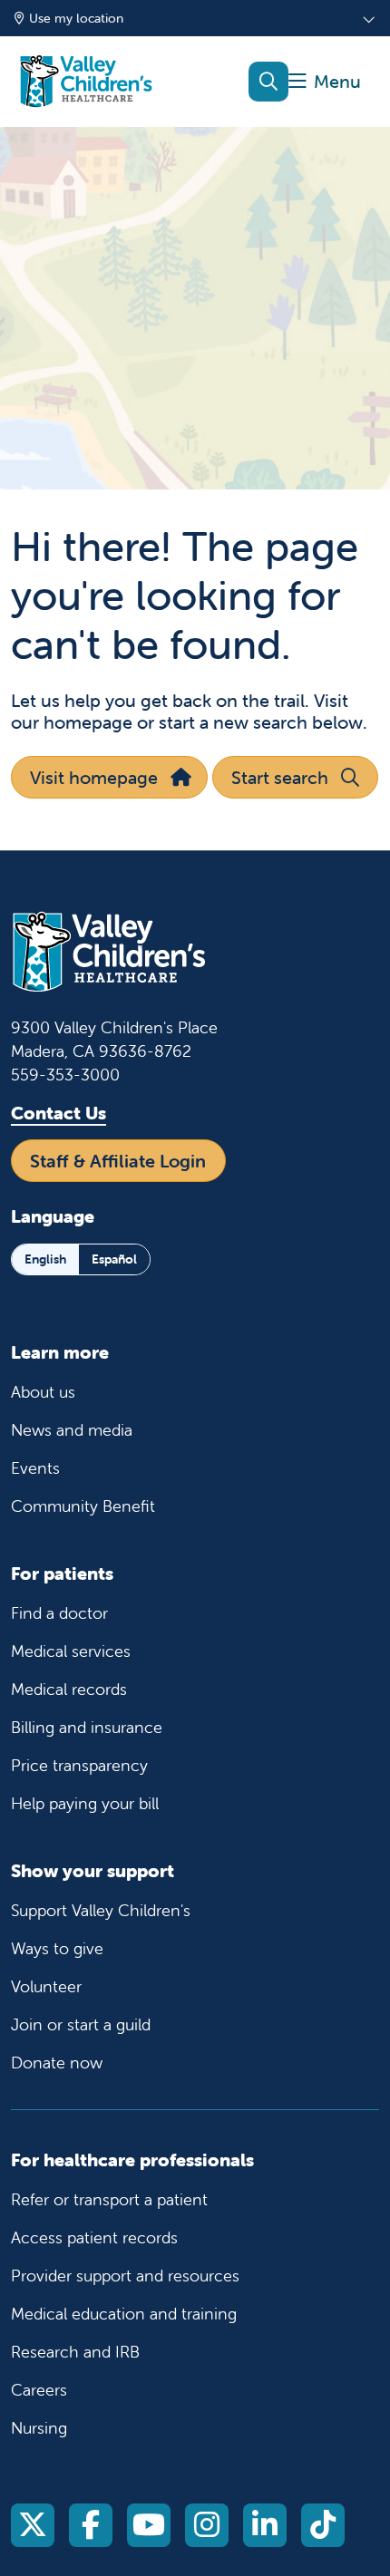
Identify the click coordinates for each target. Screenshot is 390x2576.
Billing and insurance (87, 1727)
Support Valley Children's (101, 1910)
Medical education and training (124, 2314)
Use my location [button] (76, 18)
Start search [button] (280, 777)
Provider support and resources (125, 2276)
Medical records (69, 1689)
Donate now (57, 2063)
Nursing (39, 2428)
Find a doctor (59, 1613)
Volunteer (46, 1986)
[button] (325, 82)
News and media (72, 1430)
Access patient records (94, 2237)
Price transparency (79, 1765)
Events (35, 1468)
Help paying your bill (85, 1803)
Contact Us (58, 1113)
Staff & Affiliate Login (118, 1161)
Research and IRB (75, 2352)
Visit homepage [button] (94, 777)
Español (114, 1259)
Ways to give (57, 1948)
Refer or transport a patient (109, 2199)
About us (43, 1392)
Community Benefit (83, 1506)
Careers (39, 2390)
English (45, 1259)
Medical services (71, 1651)
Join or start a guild (81, 2024)
